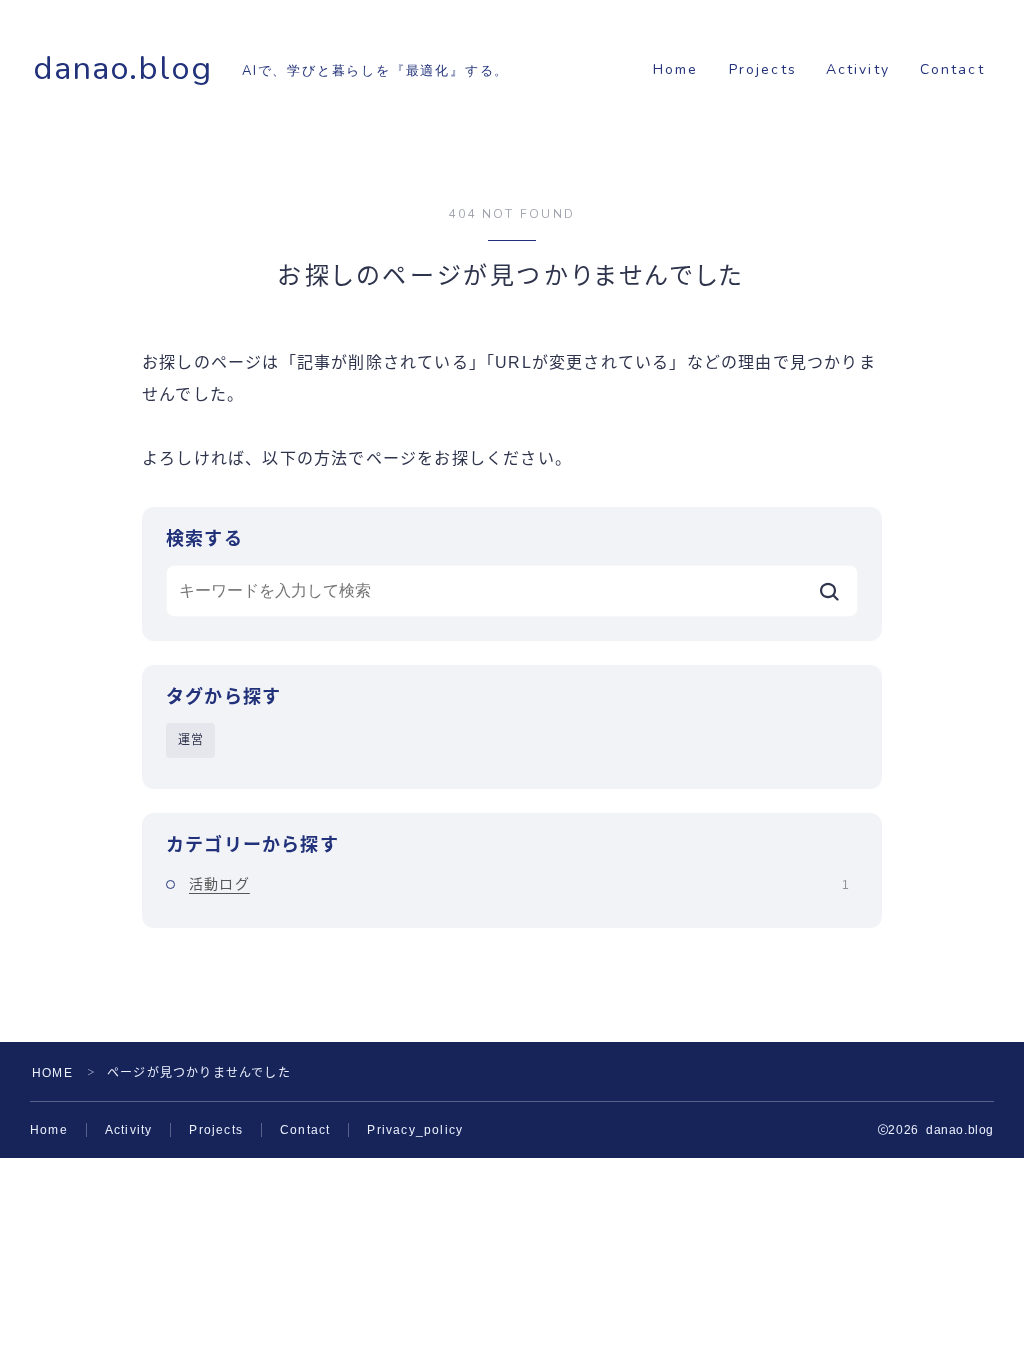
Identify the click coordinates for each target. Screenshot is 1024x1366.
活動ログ (519, 884)
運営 (191, 740)
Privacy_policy (415, 1130)
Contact (952, 69)
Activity (858, 69)
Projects (763, 69)
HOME (52, 1073)
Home (675, 69)
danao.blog (122, 69)
